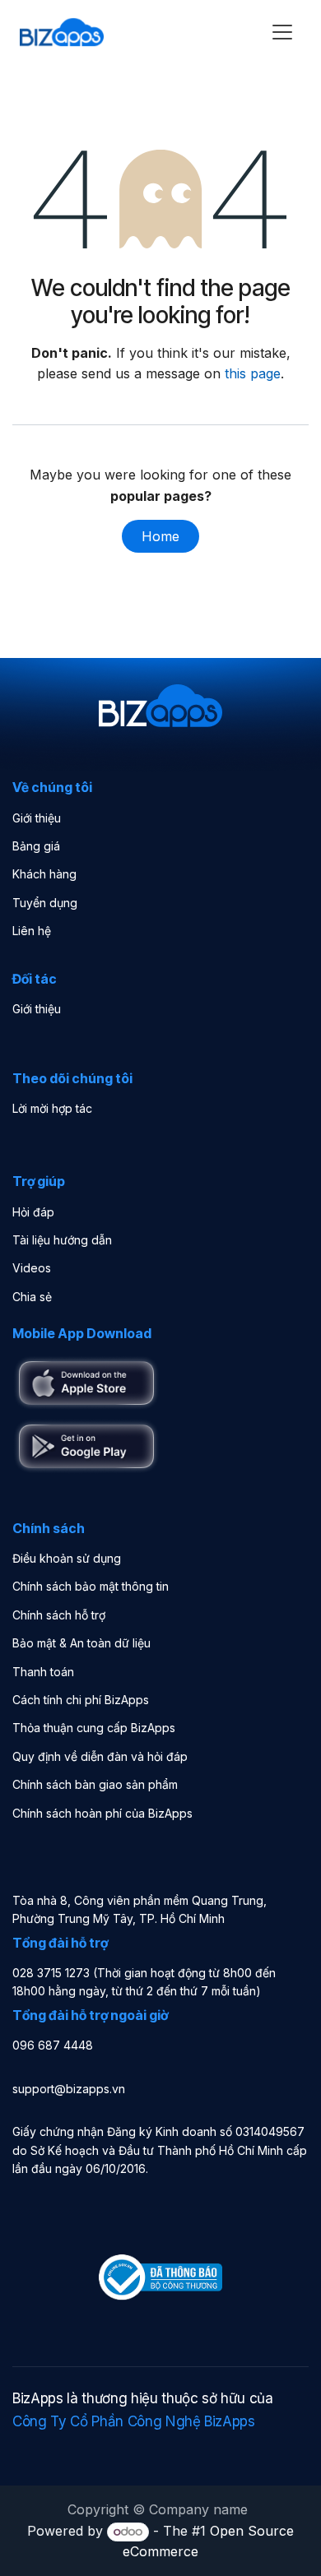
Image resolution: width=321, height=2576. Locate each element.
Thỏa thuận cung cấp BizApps (94, 1728)
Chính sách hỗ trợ (59, 1615)
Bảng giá (36, 846)
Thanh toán (43, 1672)
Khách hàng (44, 874)
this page (253, 373)
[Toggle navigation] (282, 32)
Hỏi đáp (33, 1212)
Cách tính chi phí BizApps (81, 1700)
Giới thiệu (37, 818)
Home (160, 536)
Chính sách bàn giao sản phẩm (95, 1784)
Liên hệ (32, 931)
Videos (32, 1268)
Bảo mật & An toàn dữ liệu (81, 1643)
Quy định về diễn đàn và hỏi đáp (100, 1756)
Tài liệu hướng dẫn (62, 1240)
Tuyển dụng (45, 903)
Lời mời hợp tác (52, 1108)
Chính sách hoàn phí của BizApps (102, 1813)
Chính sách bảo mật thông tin (91, 1586)
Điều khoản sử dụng (67, 1558)
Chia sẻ (32, 1297)
